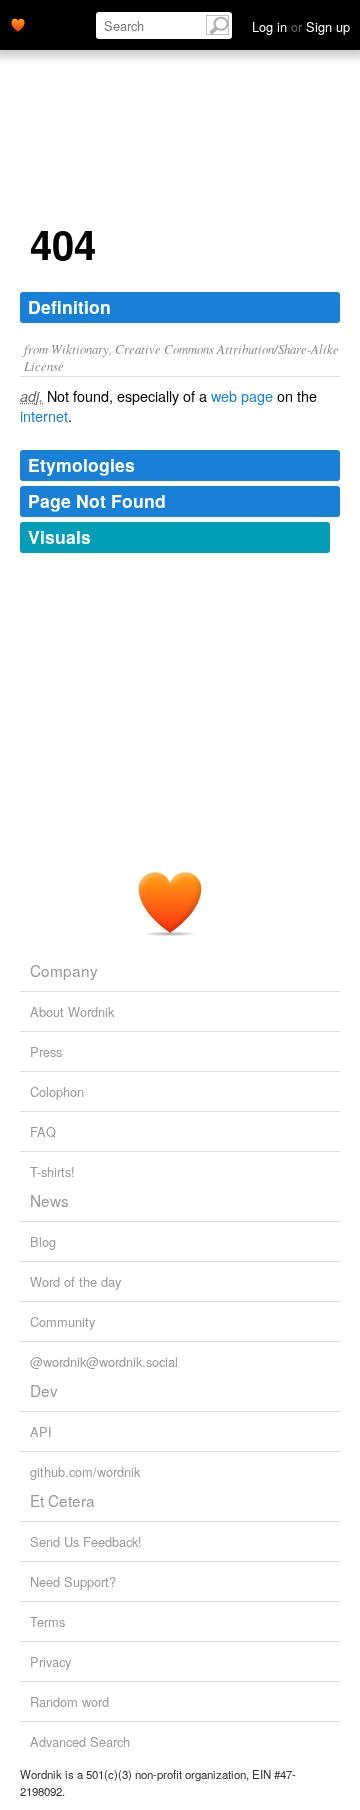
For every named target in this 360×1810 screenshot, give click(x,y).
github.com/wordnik (85, 1471)
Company (64, 970)
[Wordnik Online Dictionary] (18, 23)
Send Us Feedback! (86, 1541)
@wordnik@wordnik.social (104, 1361)
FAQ (43, 1131)
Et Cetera (62, 1500)
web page (242, 395)
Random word (69, 1701)
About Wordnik (72, 1011)
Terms (47, 1621)
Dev (44, 1390)
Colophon (57, 1091)
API (41, 1431)
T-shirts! (52, 1171)
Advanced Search (80, 1741)
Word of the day (75, 1281)
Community (62, 1321)
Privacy (50, 1661)
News (49, 1200)
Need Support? (73, 1581)
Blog (43, 1241)
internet (44, 415)
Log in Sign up (301, 26)
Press (46, 1051)
